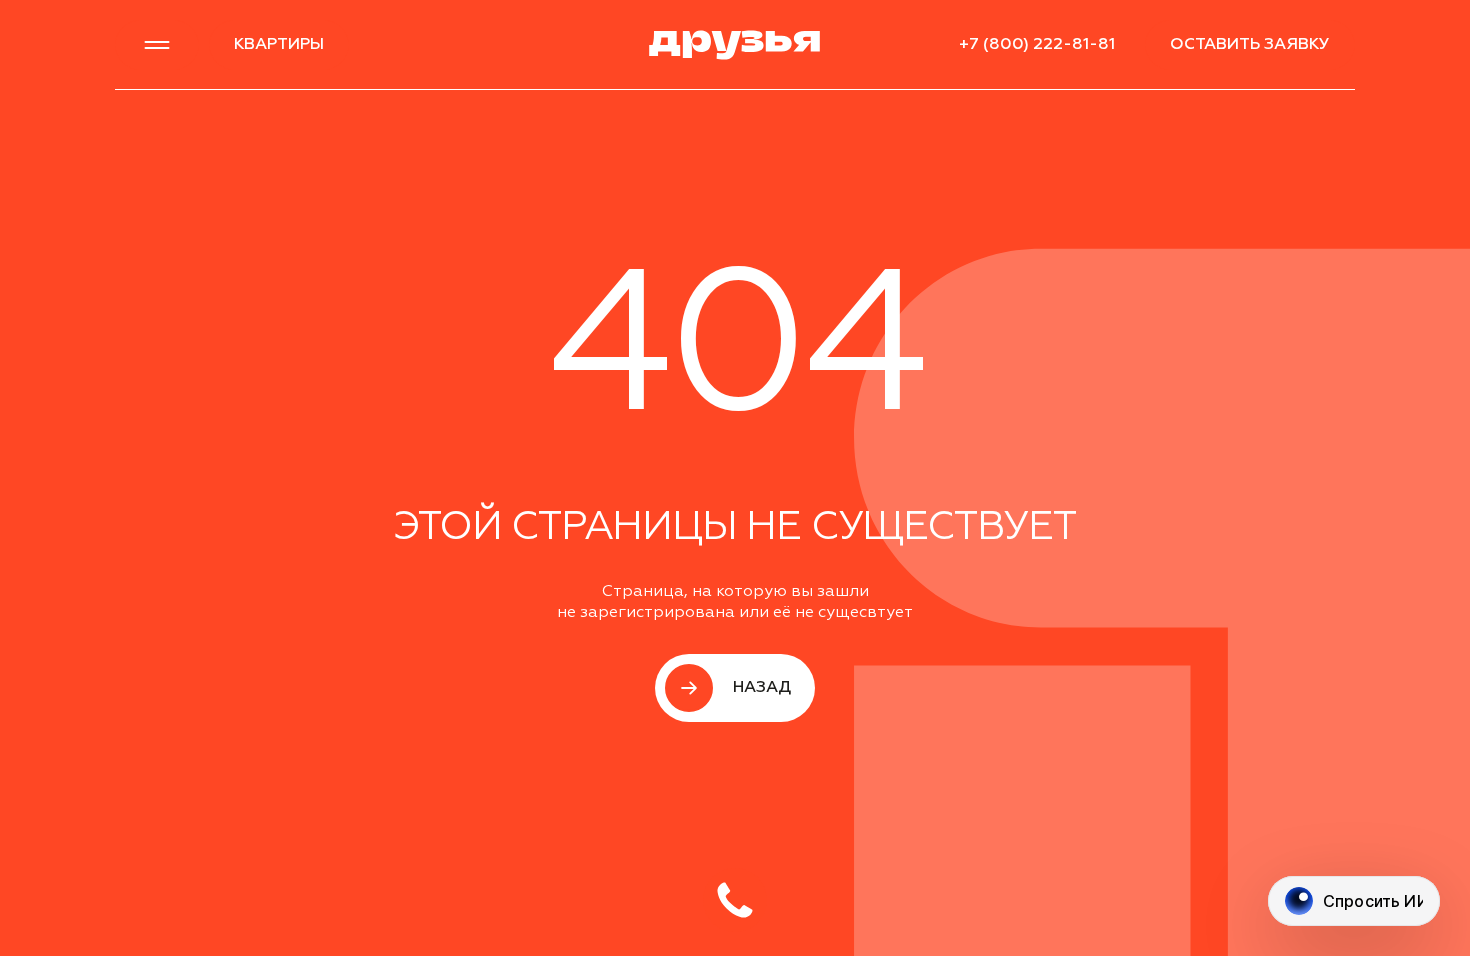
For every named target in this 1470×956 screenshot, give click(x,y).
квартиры (279, 45)
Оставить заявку (1250, 45)
